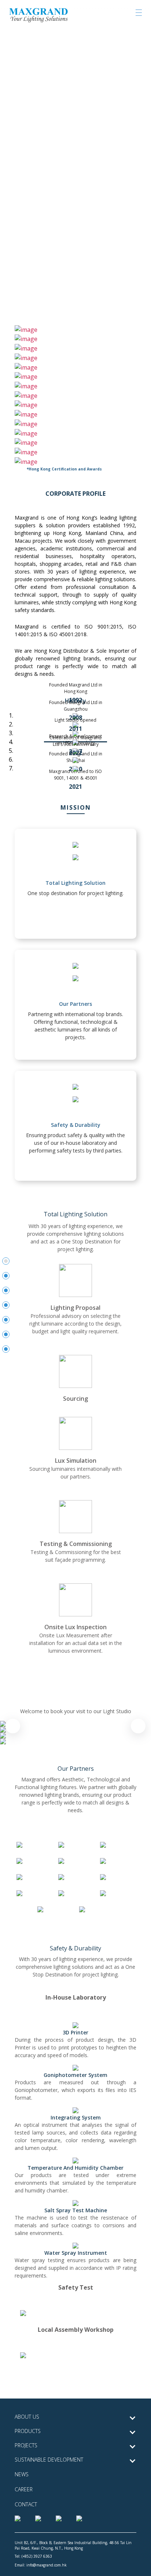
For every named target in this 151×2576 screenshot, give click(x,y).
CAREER (24, 2489)
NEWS (22, 2474)
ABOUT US (27, 2417)
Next (138, 1726)
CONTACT (26, 2504)
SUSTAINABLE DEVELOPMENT (49, 2460)
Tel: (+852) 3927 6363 (33, 2556)
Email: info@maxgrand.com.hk (41, 2565)
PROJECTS (26, 2445)
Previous (13, 1726)
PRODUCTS (28, 2431)
